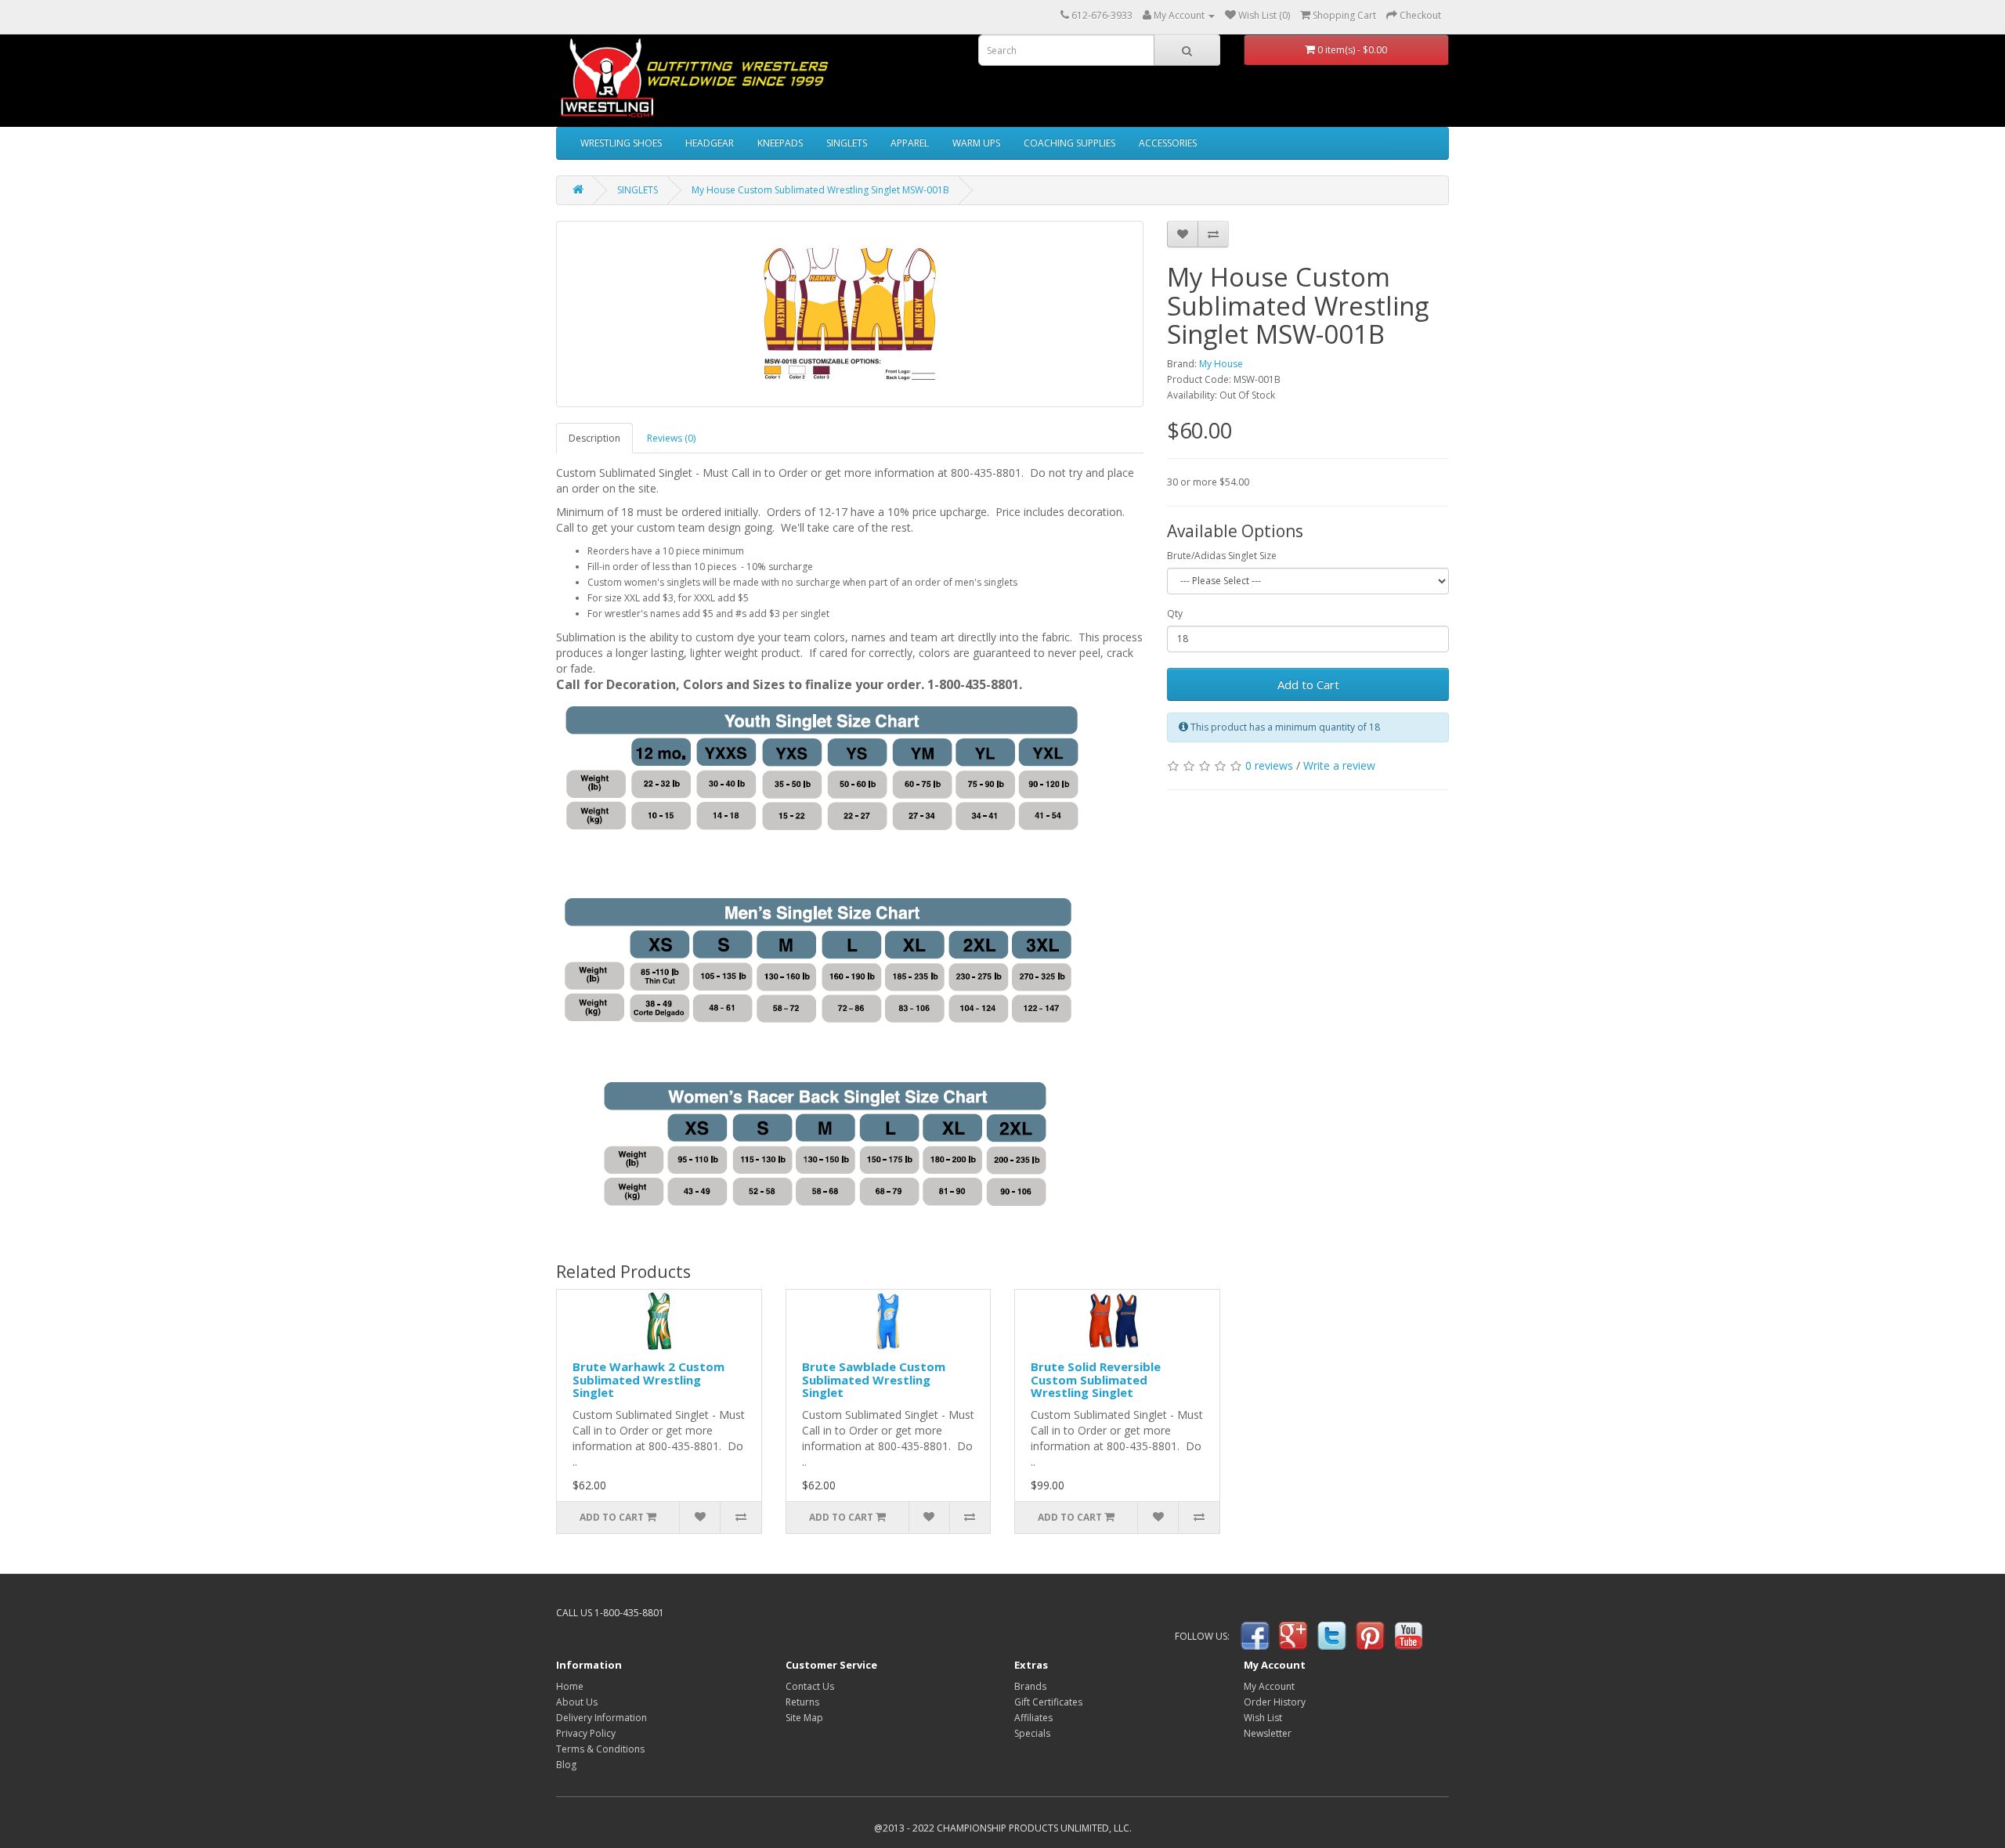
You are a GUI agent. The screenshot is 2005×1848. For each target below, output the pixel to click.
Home (570, 1686)
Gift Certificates (1048, 1702)
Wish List (1263, 1718)
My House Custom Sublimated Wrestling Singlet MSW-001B (820, 190)
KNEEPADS (780, 143)
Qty (1175, 614)
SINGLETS (847, 143)
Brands (1030, 1686)
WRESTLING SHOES (621, 143)
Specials (1032, 1733)
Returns (802, 1702)
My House (1221, 364)
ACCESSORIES (1168, 143)
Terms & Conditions (600, 1749)
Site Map (804, 1718)
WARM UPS (976, 143)
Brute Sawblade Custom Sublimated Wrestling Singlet (874, 1379)
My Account (1269, 1686)
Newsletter (1268, 1733)
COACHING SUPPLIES (1069, 143)
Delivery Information (601, 1718)
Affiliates (1033, 1718)
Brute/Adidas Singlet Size (1222, 556)
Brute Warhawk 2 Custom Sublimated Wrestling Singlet (648, 1379)
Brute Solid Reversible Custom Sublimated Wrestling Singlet (1096, 1379)
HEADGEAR (710, 143)
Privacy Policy (586, 1733)
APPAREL (910, 143)
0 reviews (1269, 765)
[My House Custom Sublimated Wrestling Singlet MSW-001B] (850, 314)
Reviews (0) (671, 438)
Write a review (1339, 765)
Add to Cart (1308, 684)
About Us (577, 1702)
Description (594, 438)
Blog (566, 1765)
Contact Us (810, 1686)
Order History (1275, 1702)
